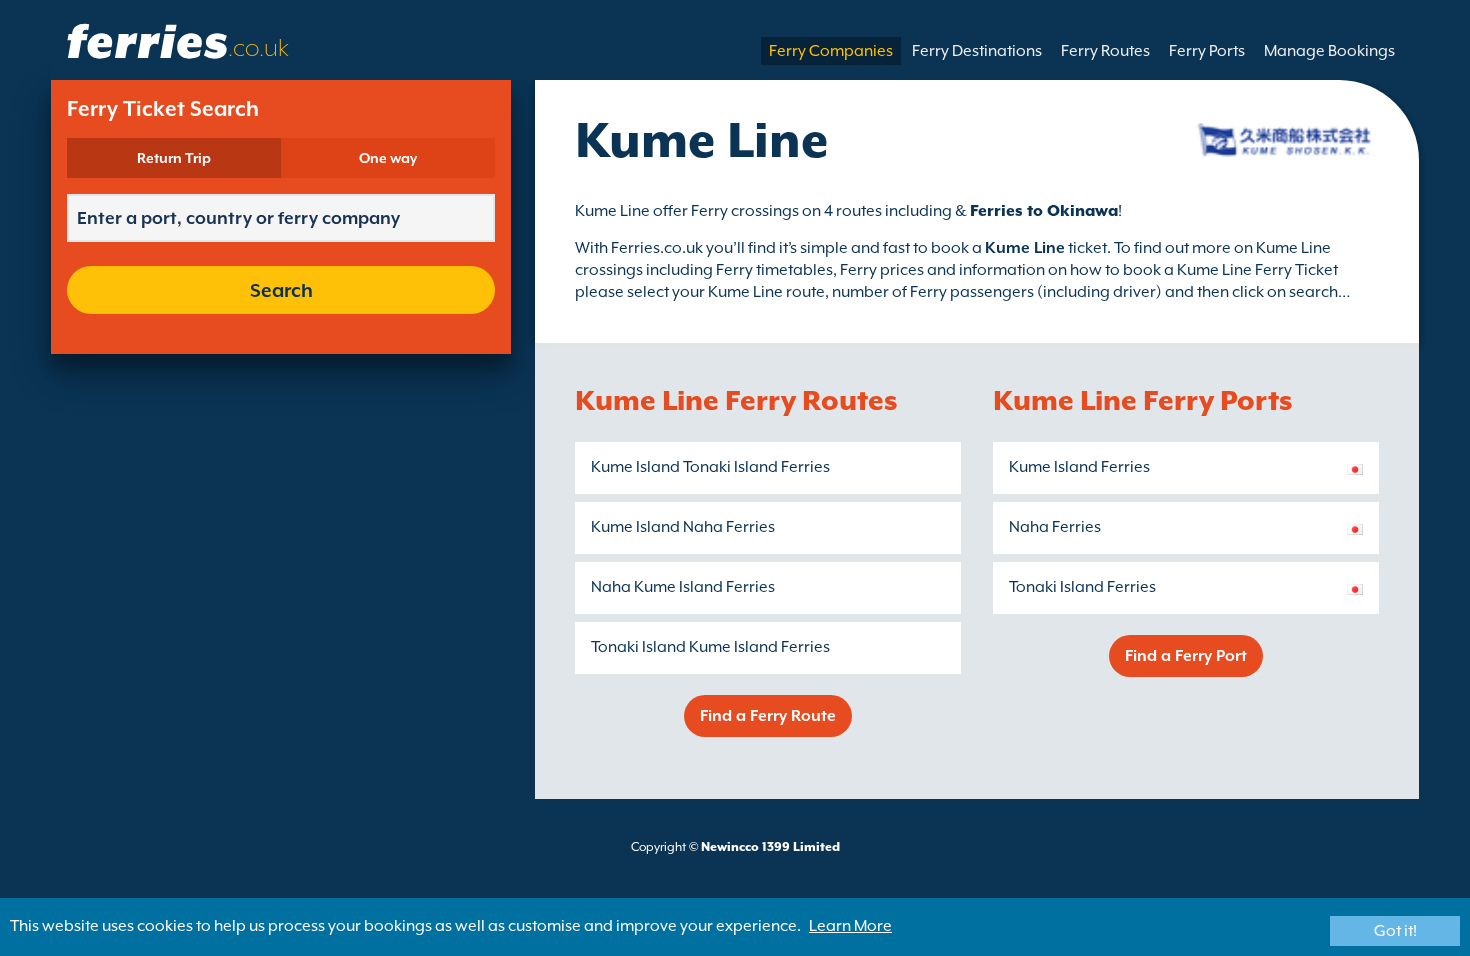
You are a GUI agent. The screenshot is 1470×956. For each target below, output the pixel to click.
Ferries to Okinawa (1044, 211)
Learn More (850, 926)
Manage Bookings (1329, 51)
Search (281, 290)
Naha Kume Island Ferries (683, 587)
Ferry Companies (831, 51)
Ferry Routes (1105, 51)
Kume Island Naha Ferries (683, 527)
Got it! (1395, 931)
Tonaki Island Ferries (1082, 587)
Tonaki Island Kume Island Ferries (710, 647)
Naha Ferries (1055, 527)
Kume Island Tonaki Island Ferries (710, 467)
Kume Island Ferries (1079, 467)
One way (388, 158)
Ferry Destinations (977, 51)
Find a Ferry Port (1186, 656)
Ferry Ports (1207, 51)
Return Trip (174, 158)
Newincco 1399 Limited (770, 847)
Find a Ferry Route (768, 716)
